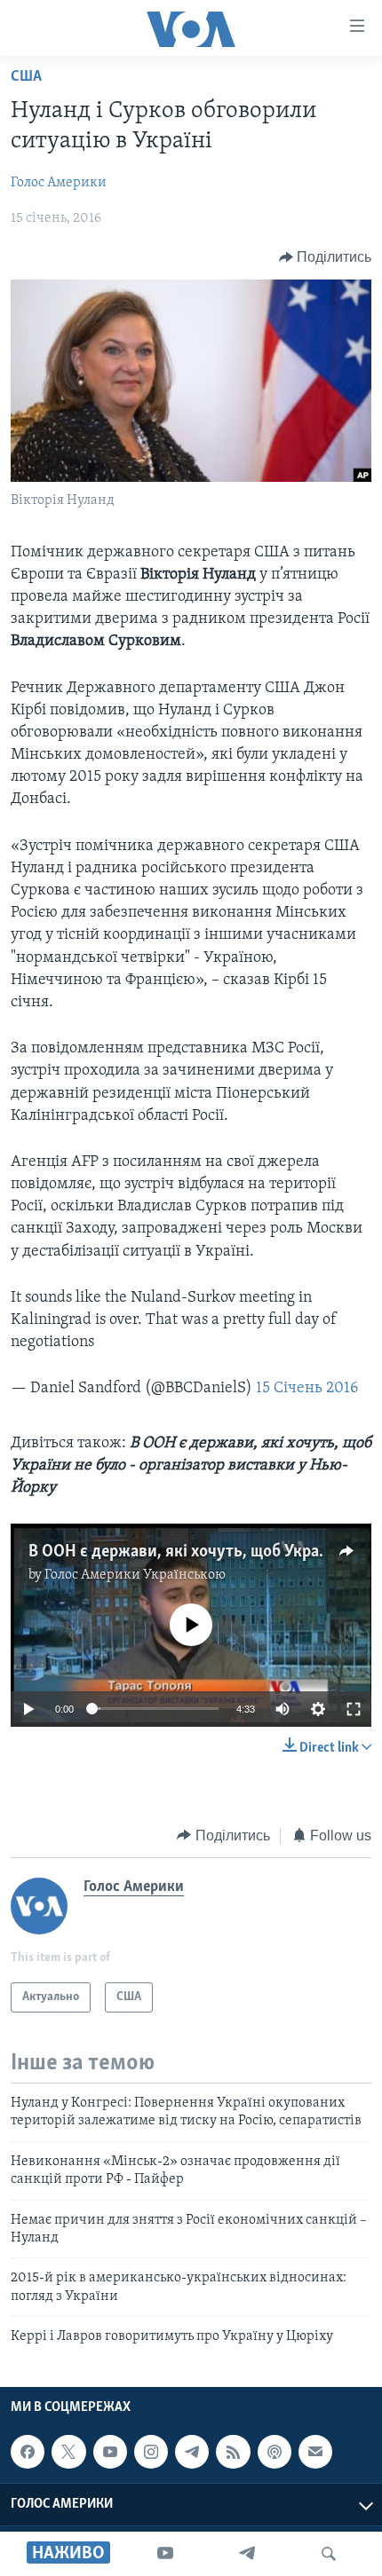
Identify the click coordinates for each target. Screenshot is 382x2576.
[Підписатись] (315, 2452)
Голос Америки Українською (135, 1575)
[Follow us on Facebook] (28, 2452)
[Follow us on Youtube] (110, 2452)
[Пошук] (329, 2554)
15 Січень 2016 (307, 1389)
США (26, 77)
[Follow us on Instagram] (151, 2452)
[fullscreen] (354, 1709)
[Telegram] (247, 2554)
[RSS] (233, 2452)
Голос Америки (59, 183)
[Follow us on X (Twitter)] (68, 2452)
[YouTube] (165, 2554)
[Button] (326, 257)
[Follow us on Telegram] (192, 2452)
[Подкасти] (275, 2452)
